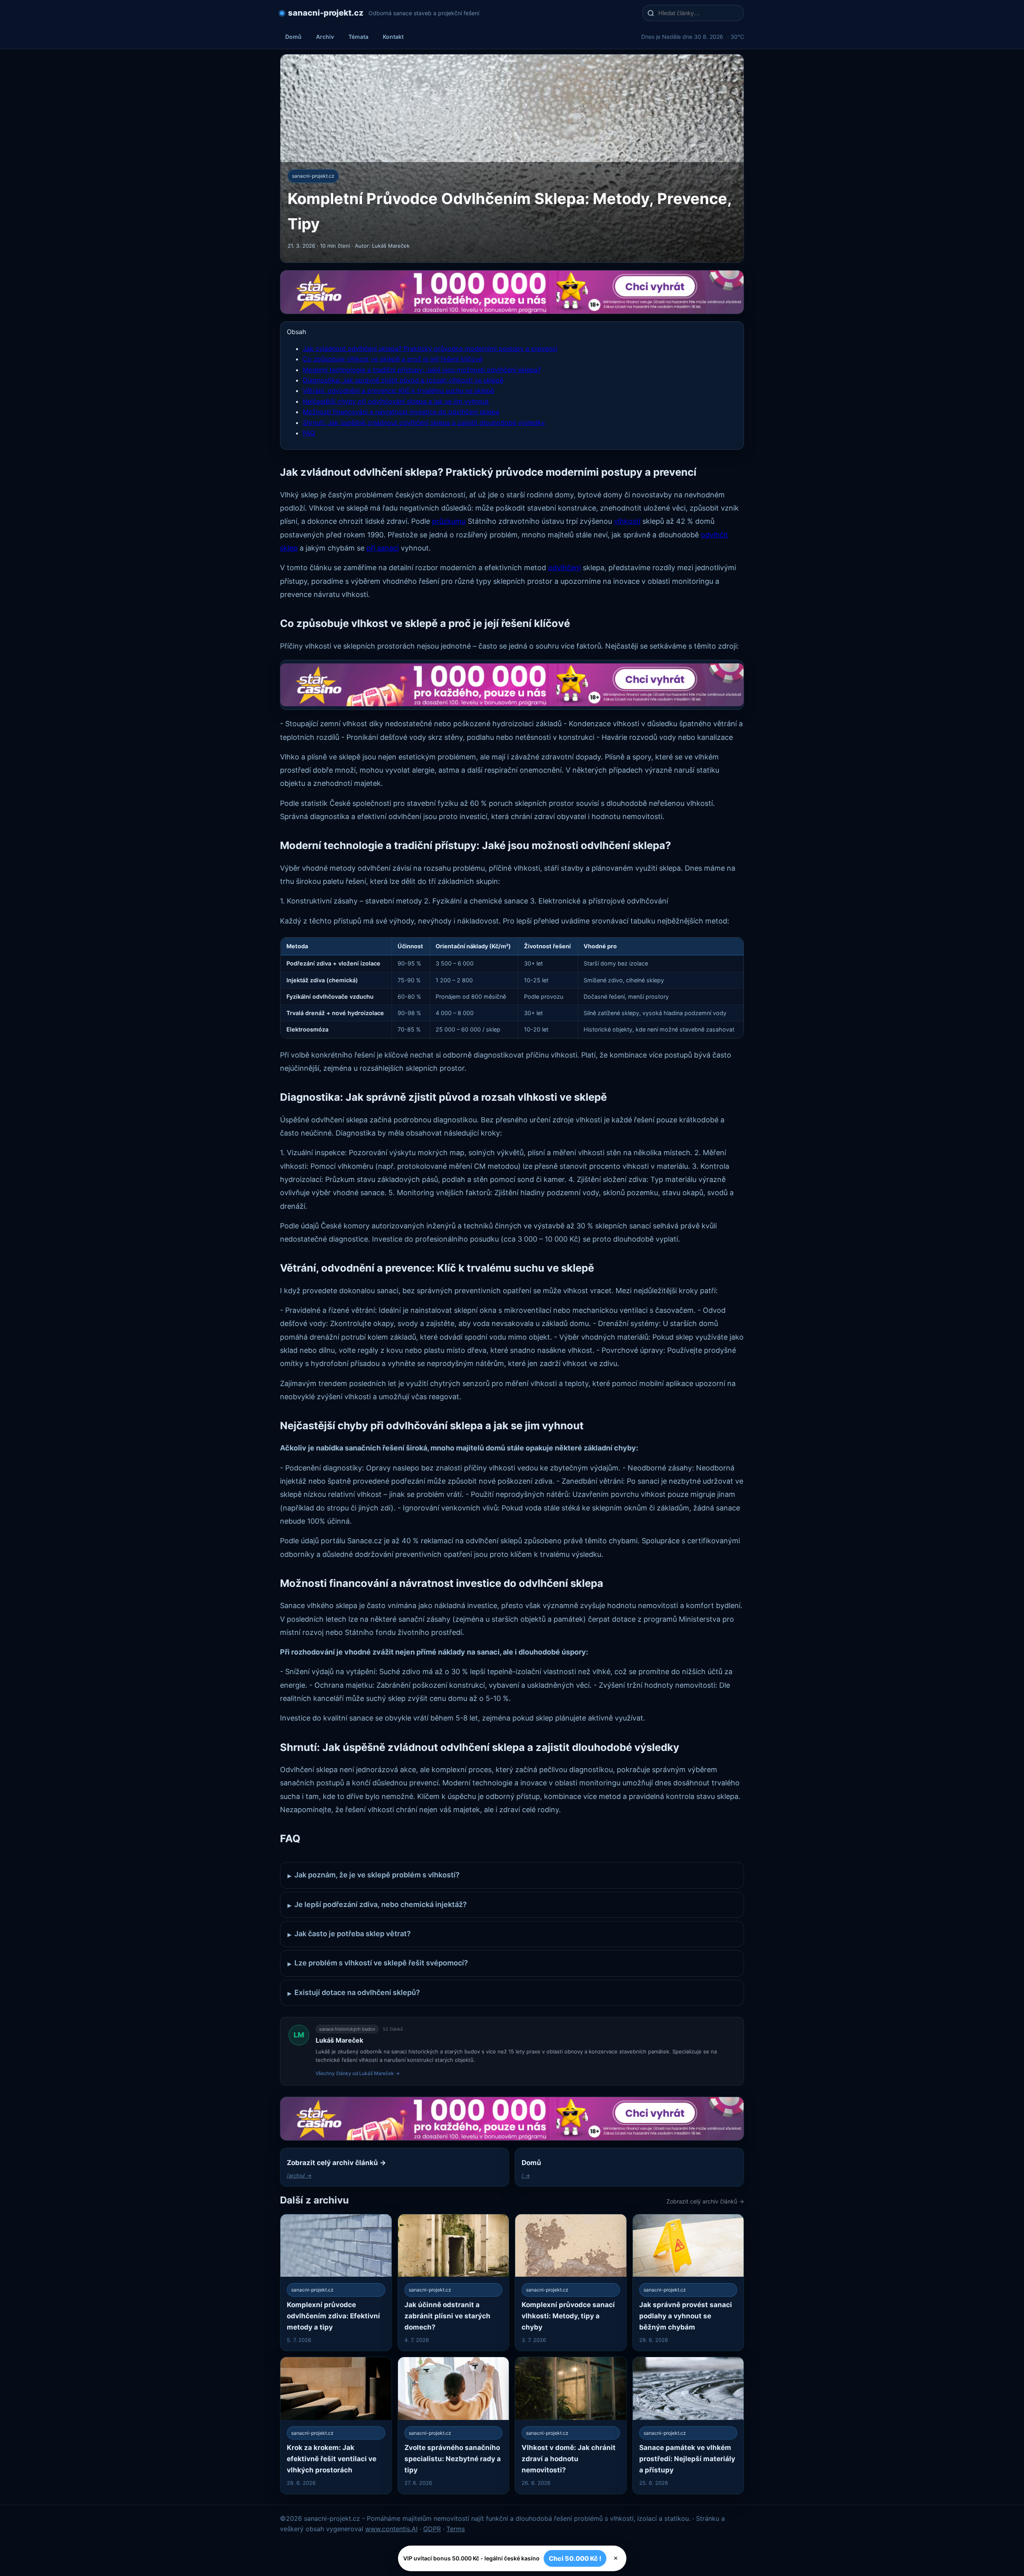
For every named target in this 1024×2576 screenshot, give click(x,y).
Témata (358, 37)
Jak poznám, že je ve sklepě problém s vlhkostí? (374, 1875)
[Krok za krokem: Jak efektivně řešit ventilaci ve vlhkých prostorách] (336, 2425)
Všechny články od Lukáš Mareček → (358, 2073)
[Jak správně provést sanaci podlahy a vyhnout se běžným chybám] (688, 2283)
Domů (293, 37)
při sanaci (383, 548)
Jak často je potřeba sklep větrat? (349, 1934)
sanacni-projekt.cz (326, 13)
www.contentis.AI (391, 2529)
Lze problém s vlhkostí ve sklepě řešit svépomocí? (378, 1963)
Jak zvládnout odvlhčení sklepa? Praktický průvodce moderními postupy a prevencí (430, 349)
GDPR (432, 2529)
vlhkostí (627, 521)
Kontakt (393, 37)
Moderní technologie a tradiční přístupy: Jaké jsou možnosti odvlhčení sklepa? (422, 370)
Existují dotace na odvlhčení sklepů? (354, 1993)
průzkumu (449, 521)
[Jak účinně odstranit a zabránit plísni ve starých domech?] (454, 2283)
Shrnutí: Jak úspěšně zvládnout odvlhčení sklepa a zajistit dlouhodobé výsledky (424, 423)
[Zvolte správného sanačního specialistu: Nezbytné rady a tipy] (454, 2425)
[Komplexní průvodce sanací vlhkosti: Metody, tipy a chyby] (571, 2283)
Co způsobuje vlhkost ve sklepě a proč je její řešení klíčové (393, 359)
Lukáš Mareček (339, 2040)
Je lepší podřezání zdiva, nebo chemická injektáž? (377, 1905)
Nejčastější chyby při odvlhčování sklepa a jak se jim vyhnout (396, 401)
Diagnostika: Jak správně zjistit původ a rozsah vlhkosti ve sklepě (403, 380)
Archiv (325, 37)
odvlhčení (564, 568)
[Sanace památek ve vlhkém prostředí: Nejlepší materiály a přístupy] (688, 2425)
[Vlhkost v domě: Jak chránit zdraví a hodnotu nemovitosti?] (571, 2425)
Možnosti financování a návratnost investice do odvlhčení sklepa (401, 412)
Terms (456, 2529)
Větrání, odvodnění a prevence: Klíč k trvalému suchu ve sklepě (398, 391)
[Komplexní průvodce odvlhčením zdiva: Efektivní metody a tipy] (336, 2283)
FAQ (309, 433)
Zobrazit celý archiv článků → (705, 2201)
